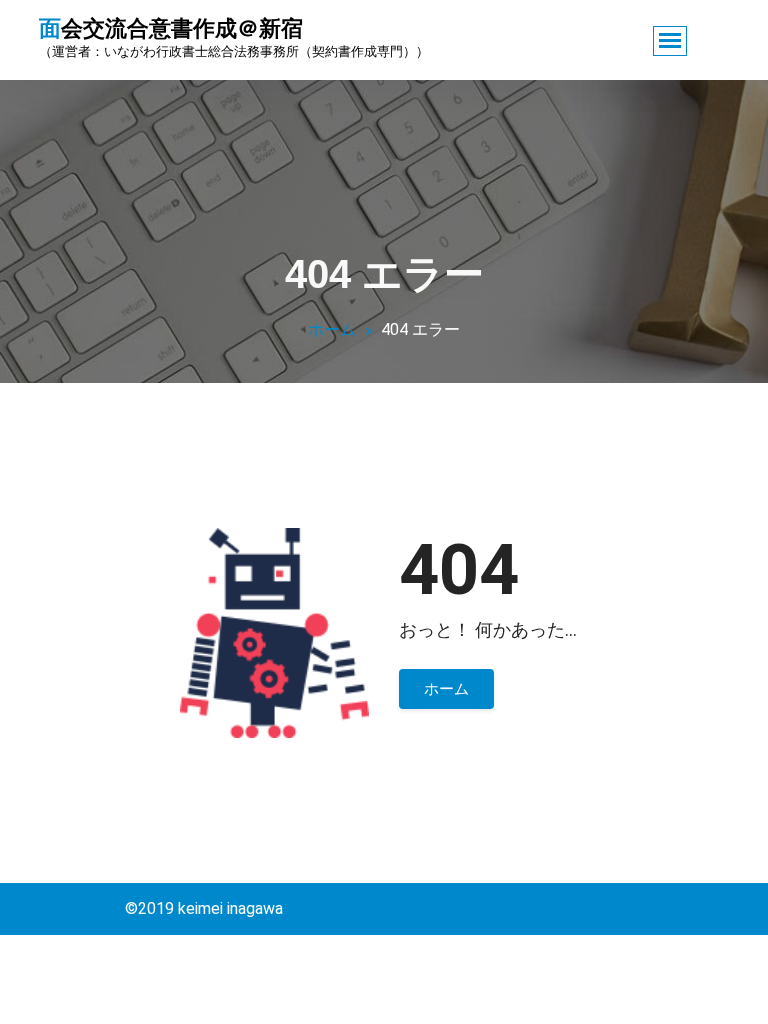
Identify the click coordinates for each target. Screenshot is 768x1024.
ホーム (332, 329)
